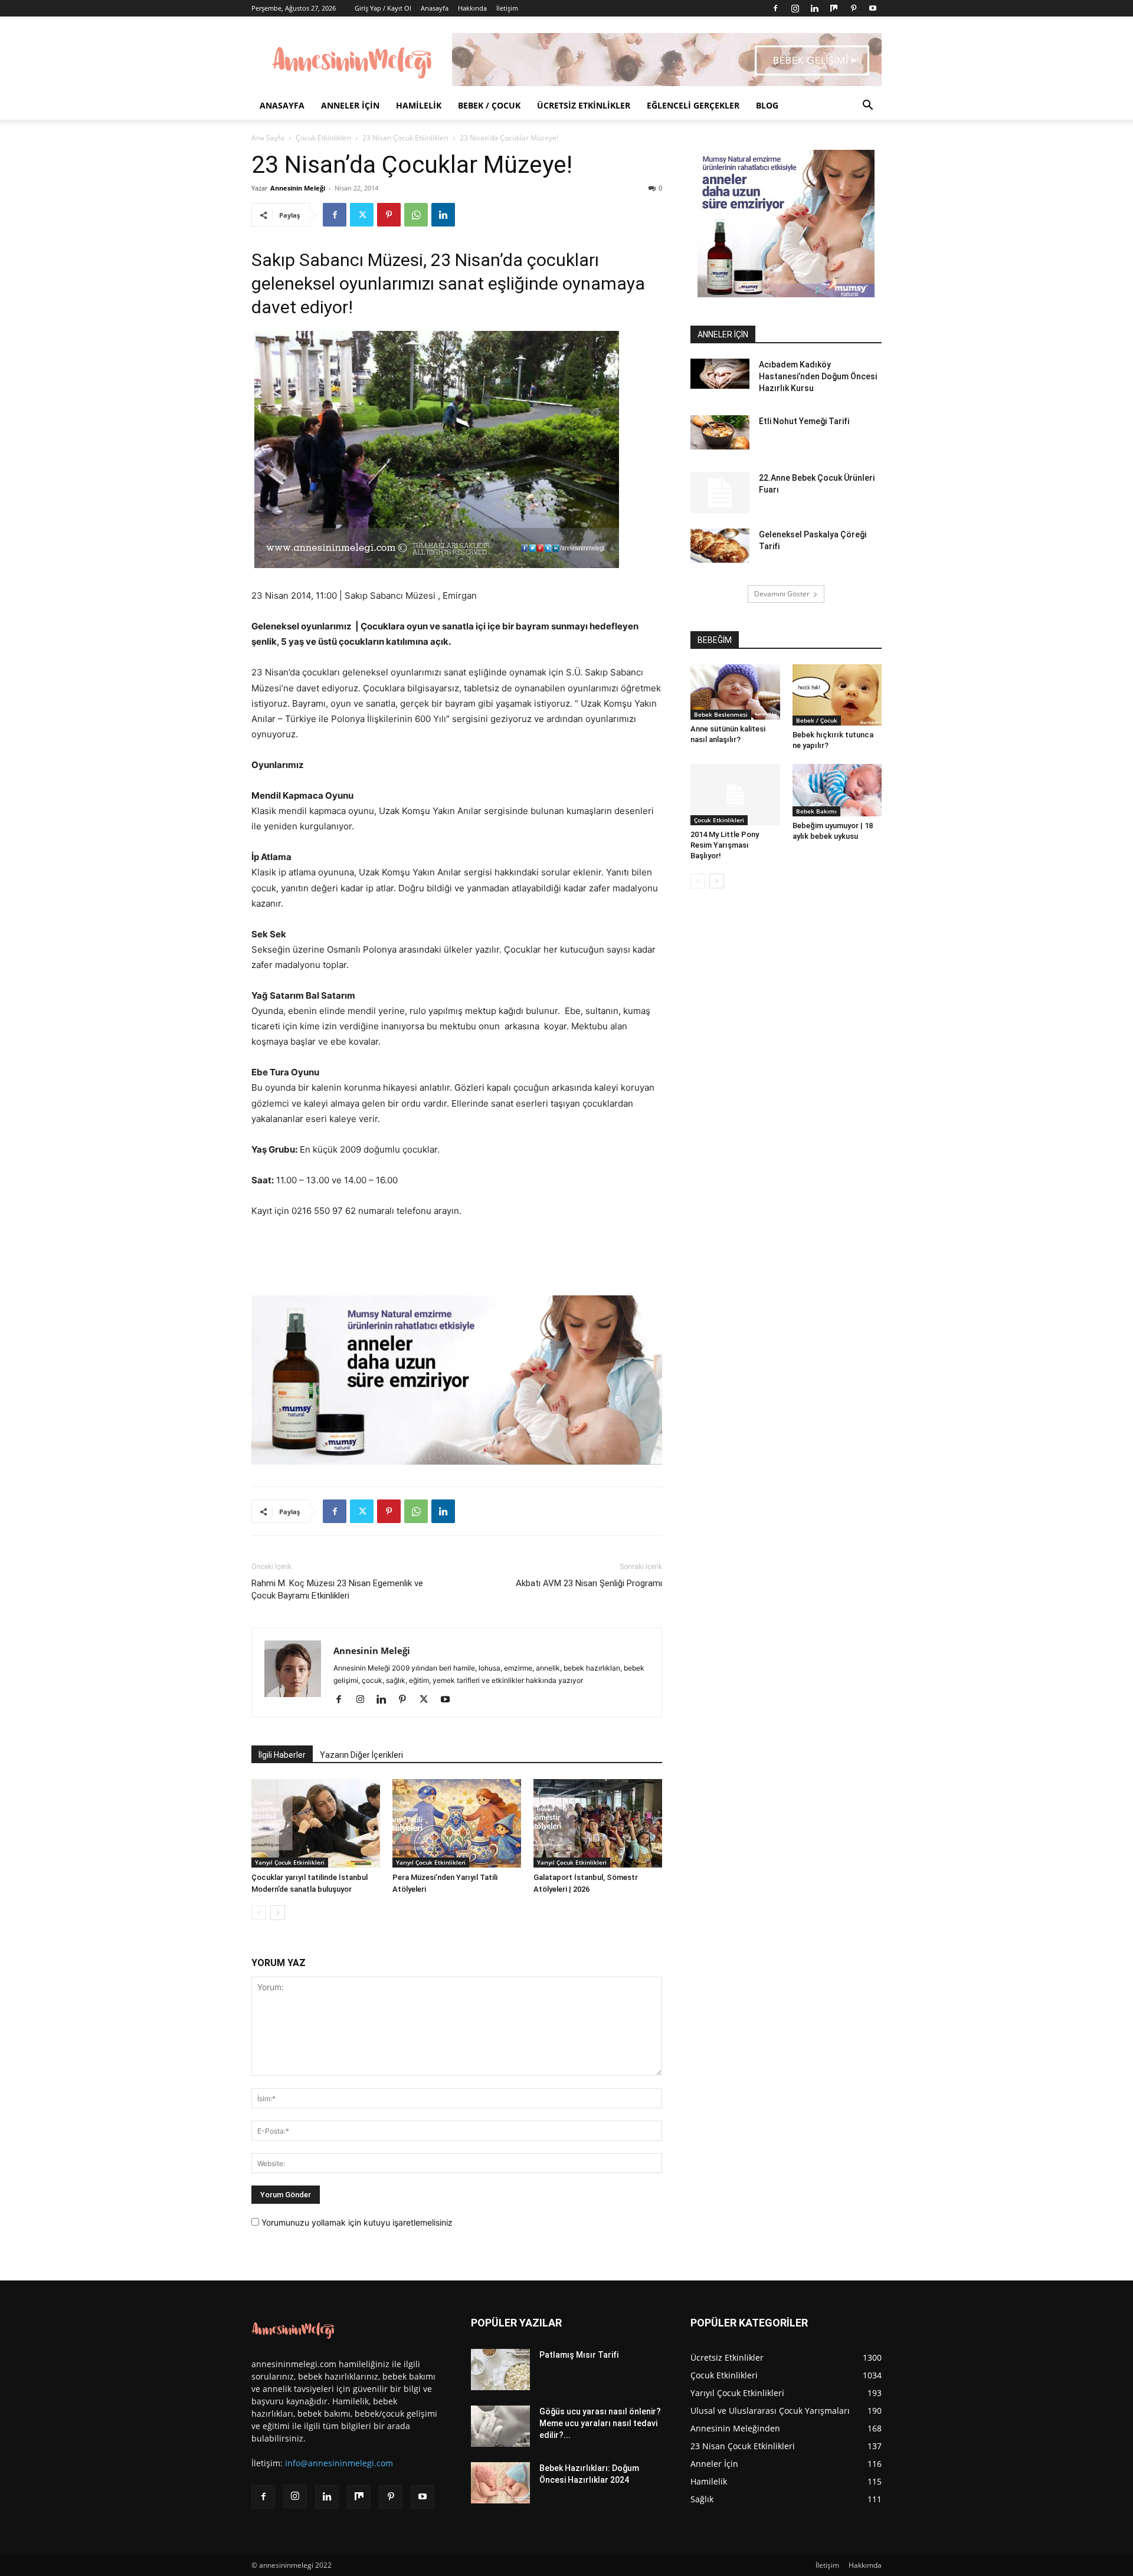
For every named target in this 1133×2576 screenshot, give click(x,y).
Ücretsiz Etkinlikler (584, 105)
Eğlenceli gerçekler (693, 105)
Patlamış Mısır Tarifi (579, 2355)
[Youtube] (873, 8)
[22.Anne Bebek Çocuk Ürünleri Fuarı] (720, 493)
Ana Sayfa (268, 138)
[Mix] (834, 8)
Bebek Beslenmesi (721, 714)
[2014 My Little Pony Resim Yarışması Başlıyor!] (735, 795)
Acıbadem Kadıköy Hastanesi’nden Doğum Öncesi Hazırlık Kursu (818, 376)
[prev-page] (259, 1913)
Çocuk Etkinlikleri (323, 138)
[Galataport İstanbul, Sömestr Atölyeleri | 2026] (598, 1823)
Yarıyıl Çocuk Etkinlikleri (290, 1862)
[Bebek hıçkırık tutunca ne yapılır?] (837, 695)
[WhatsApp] (416, 215)
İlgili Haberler (282, 1755)
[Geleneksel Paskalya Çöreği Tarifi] (720, 546)
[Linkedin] (814, 8)
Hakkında (472, 8)
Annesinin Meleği (298, 188)
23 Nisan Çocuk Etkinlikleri (405, 138)
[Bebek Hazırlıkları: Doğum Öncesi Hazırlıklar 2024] (500, 2483)
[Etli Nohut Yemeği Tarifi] (720, 432)
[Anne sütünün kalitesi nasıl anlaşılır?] (735, 692)
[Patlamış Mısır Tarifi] (500, 2370)
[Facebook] (775, 8)
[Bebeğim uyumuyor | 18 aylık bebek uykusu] (837, 790)
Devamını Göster (782, 594)
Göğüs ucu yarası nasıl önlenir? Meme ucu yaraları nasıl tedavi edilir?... (600, 2423)
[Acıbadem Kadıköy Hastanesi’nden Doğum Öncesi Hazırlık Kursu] (720, 374)
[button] (867, 106)
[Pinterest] (853, 8)
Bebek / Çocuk (489, 105)
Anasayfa (435, 8)
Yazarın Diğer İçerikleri (361, 1755)
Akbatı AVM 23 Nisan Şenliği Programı (589, 1583)
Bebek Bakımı (816, 811)
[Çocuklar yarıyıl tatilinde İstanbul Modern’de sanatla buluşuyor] (316, 1823)
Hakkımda (865, 2565)
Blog (767, 105)
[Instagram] (795, 8)
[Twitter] (362, 215)
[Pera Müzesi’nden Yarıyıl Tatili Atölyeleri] (457, 1823)
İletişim (507, 8)
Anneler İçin (350, 105)
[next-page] (278, 1913)
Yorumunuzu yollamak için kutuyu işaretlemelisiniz (356, 2222)
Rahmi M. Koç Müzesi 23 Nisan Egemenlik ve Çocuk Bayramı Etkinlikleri (337, 1589)
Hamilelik (419, 105)
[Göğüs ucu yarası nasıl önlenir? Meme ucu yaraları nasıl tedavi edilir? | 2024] (500, 2426)
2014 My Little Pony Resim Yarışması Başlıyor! (725, 845)
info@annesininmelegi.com (339, 2463)
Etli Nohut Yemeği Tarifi (804, 421)
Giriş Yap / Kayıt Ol (383, 8)
